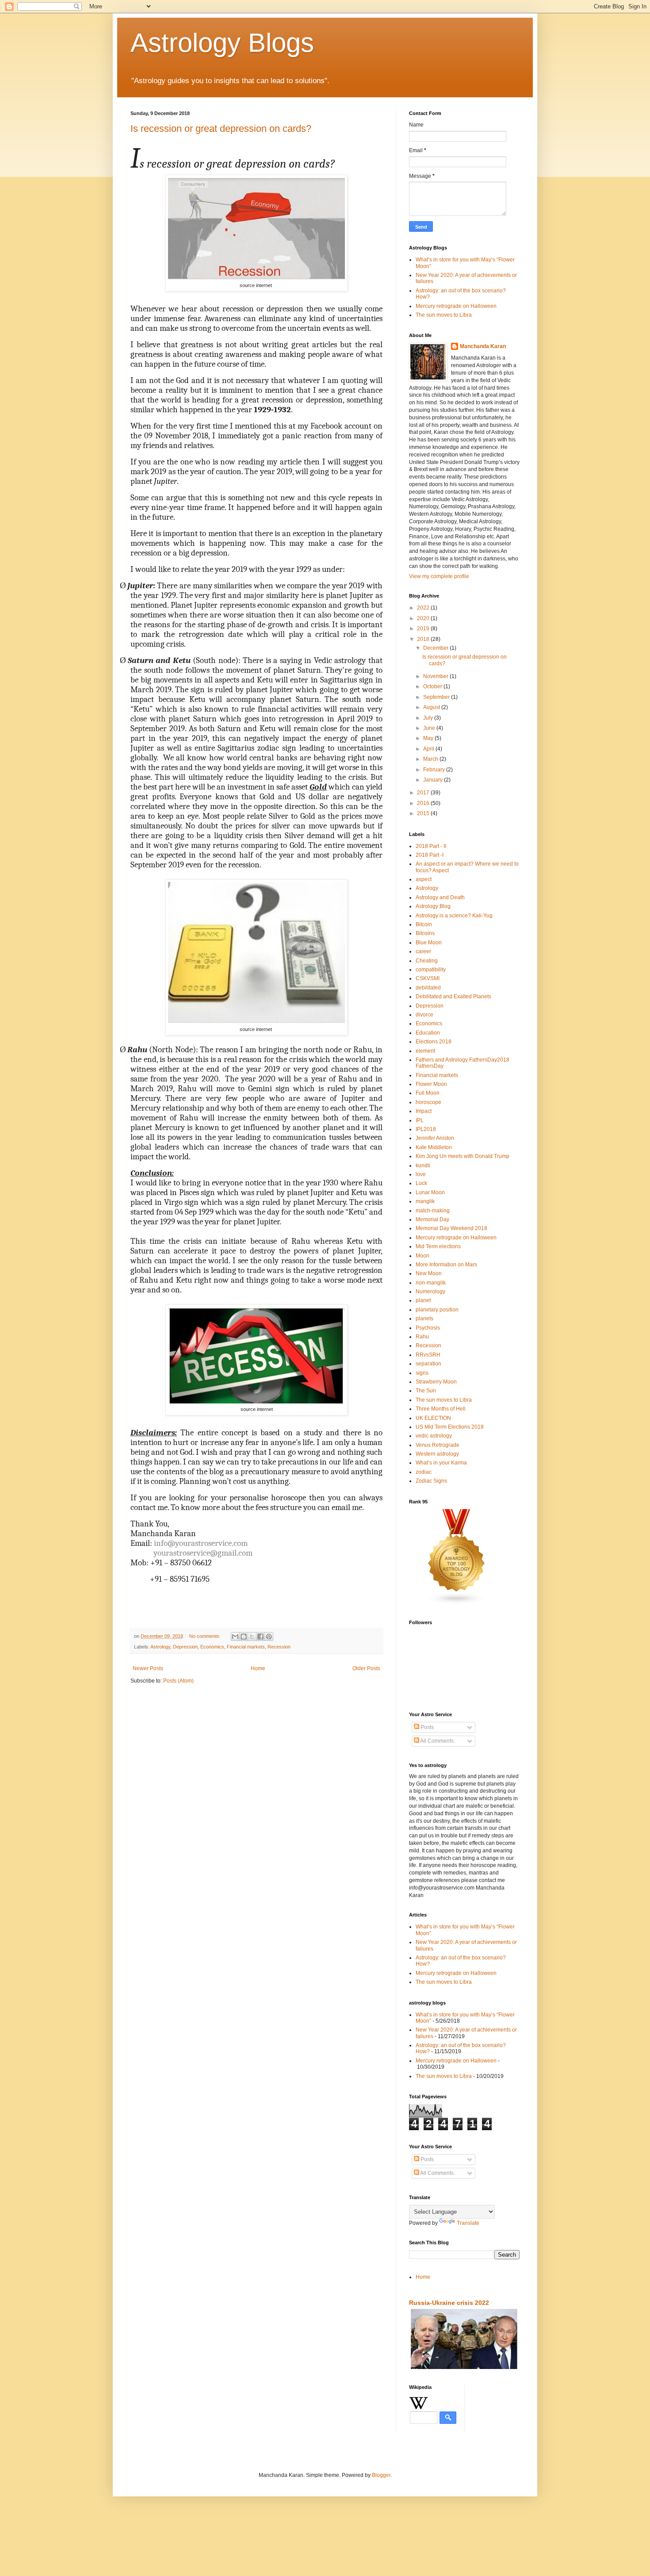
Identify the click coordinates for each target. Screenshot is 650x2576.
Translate (468, 2223)
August (432, 707)
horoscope (428, 1102)
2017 (424, 793)
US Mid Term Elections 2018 (450, 1427)
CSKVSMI (428, 978)
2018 (424, 639)
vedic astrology (434, 1436)
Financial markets (246, 1647)
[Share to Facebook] (260, 1637)
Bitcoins (425, 933)
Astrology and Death (440, 897)
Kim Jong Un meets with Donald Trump (463, 1156)
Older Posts (366, 1668)
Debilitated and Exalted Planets (453, 997)
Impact (424, 1111)
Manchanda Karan (483, 346)
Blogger (381, 2475)
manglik (425, 1201)
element (425, 1051)
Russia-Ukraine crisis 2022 (449, 2303)
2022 (424, 608)
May (429, 738)
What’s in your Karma (441, 1463)
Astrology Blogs (222, 43)
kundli (423, 1165)
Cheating (427, 961)
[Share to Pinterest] (269, 1637)
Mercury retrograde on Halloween (456, 306)
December (436, 648)
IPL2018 (426, 1129)
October (433, 686)
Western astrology (437, 1454)
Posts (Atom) (178, 1681)
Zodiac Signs (431, 1481)
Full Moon (428, 1093)
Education (428, 1033)
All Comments (436, 1741)
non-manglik (431, 1283)
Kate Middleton (434, 1147)
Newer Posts (148, 1668)
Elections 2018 (434, 1042)
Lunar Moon (430, 1192)
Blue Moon (429, 943)
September (437, 697)
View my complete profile (439, 576)
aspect (424, 879)
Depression (185, 1647)
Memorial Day (432, 1219)
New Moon (429, 1273)
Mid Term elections (438, 1246)
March (431, 759)
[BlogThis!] (244, 1637)
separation (428, 1364)
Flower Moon (431, 1084)
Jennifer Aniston (435, 1138)
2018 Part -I (430, 855)
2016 (424, 803)
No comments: (206, 1636)
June (430, 728)
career (423, 951)
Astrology (160, 1647)
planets (424, 1319)
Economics (212, 1647)
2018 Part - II (431, 846)
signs (422, 1373)
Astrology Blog (433, 906)
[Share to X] (252, 1637)
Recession (279, 1647)
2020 (424, 618)
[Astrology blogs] (457, 1603)
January (434, 780)
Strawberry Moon (436, 1382)
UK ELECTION (433, 1418)
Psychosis (428, 1328)
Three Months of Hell (441, 1409)
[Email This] (235, 1637)
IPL (420, 1120)
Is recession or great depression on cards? (221, 128)
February (435, 770)
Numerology (430, 1292)
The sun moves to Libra (444, 315)
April (429, 749)
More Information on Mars (446, 1265)
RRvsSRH (428, 1355)
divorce (424, 1015)
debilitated (428, 988)
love (421, 1174)
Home (258, 1668)
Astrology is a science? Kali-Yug (454, 916)
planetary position (437, 1310)
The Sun (426, 1391)
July (429, 718)
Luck (421, 1183)
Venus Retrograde (438, 1445)
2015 (424, 813)
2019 (424, 629)
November (436, 676)
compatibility (431, 970)
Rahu (422, 1337)
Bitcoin (424, 924)
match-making (433, 1211)
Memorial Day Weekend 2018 (451, 1228)
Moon (422, 1256)
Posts (426, 1727)
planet (423, 1300)
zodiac (424, 1472)
